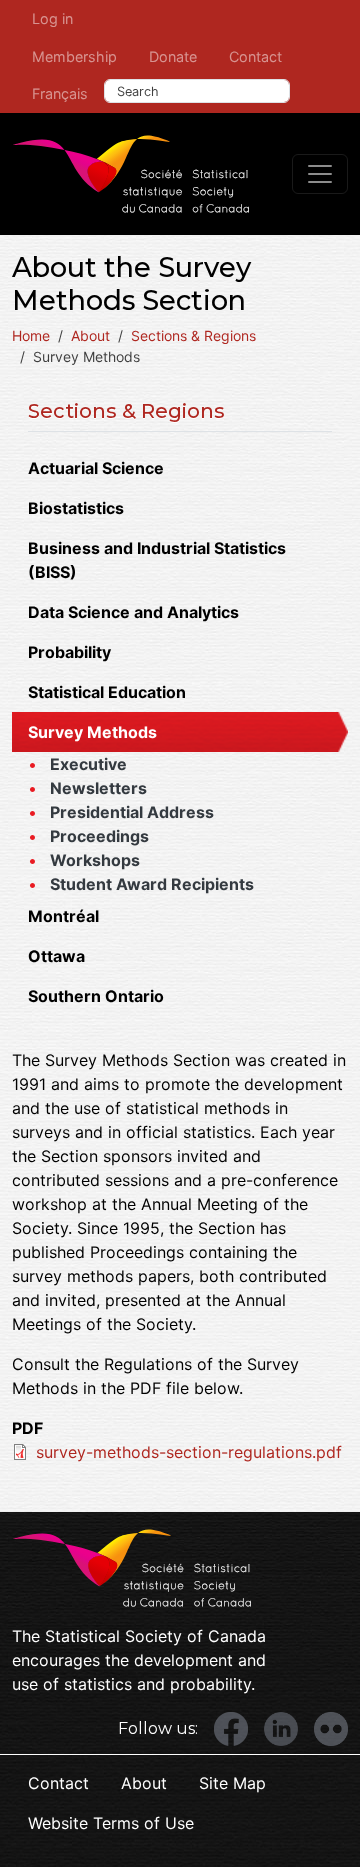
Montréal (63, 916)
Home (31, 335)
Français (60, 93)
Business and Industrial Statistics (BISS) (157, 560)
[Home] (131, 174)
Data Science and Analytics (133, 612)
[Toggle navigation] (320, 174)
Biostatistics (76, 508)
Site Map (232, 1783)
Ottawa (56, 956)
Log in (52, 18)
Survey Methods (92, 732)
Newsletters (98, 788)
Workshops (95, 860)
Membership (74, 56)
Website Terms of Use (111, 1823)
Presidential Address (132, 812)
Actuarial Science (96, 468)
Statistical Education (107, 692)
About (90, 335)
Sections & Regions (193, 335)
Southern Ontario (96, 996)
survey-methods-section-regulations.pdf (189, 1452)
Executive (88, 764)
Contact (255, 56)
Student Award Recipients (152, 884)
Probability (69, 652)
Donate (173, 56)
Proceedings (99, 836)
